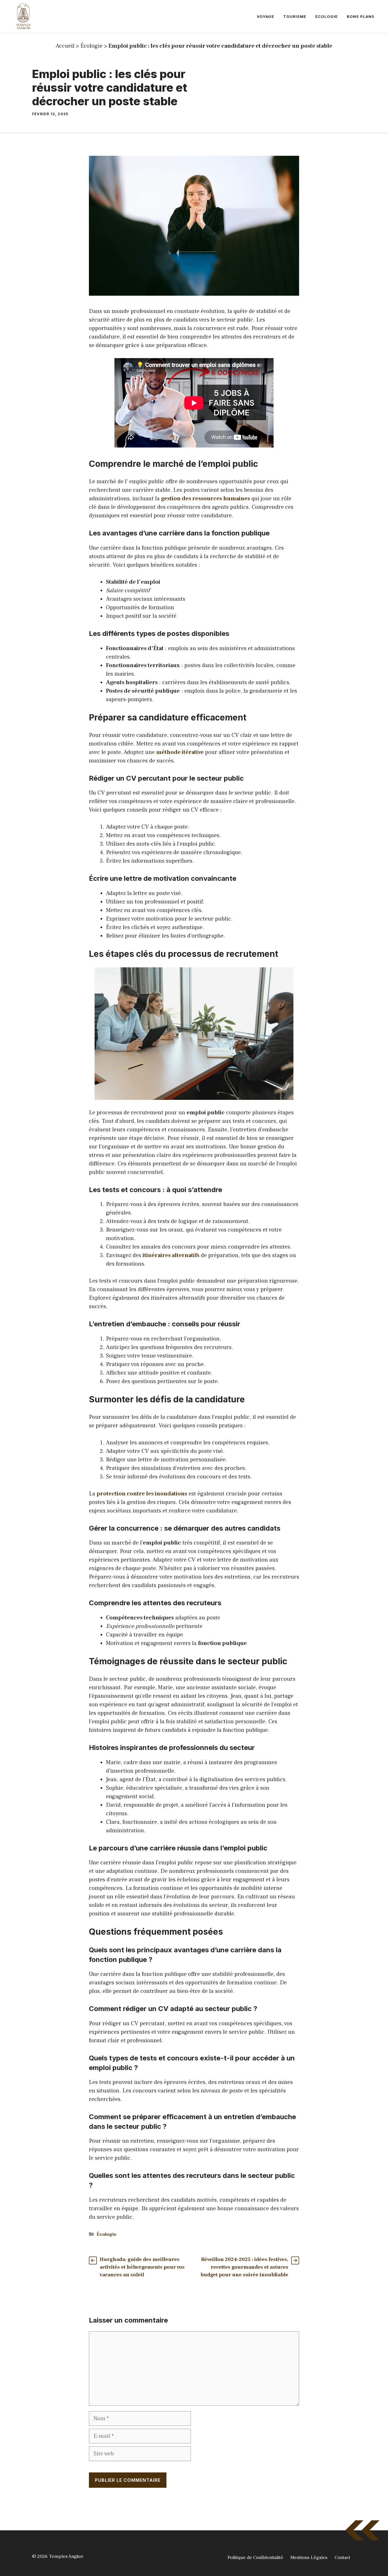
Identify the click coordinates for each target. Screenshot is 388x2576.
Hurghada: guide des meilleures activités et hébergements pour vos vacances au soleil (142, 2267)
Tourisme (295, 16)
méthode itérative (180, 752)
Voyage (265, 16)
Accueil (65, 46)
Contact (342, 2558)
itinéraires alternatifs (171, 1255)
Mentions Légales (309, 2558)
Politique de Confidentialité (255, 2558)
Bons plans (361, 16)
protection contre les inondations (142, 1494)
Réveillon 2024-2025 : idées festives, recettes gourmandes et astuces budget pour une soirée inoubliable (244, 2267)
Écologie (327, 16)
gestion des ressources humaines (206, 499)
